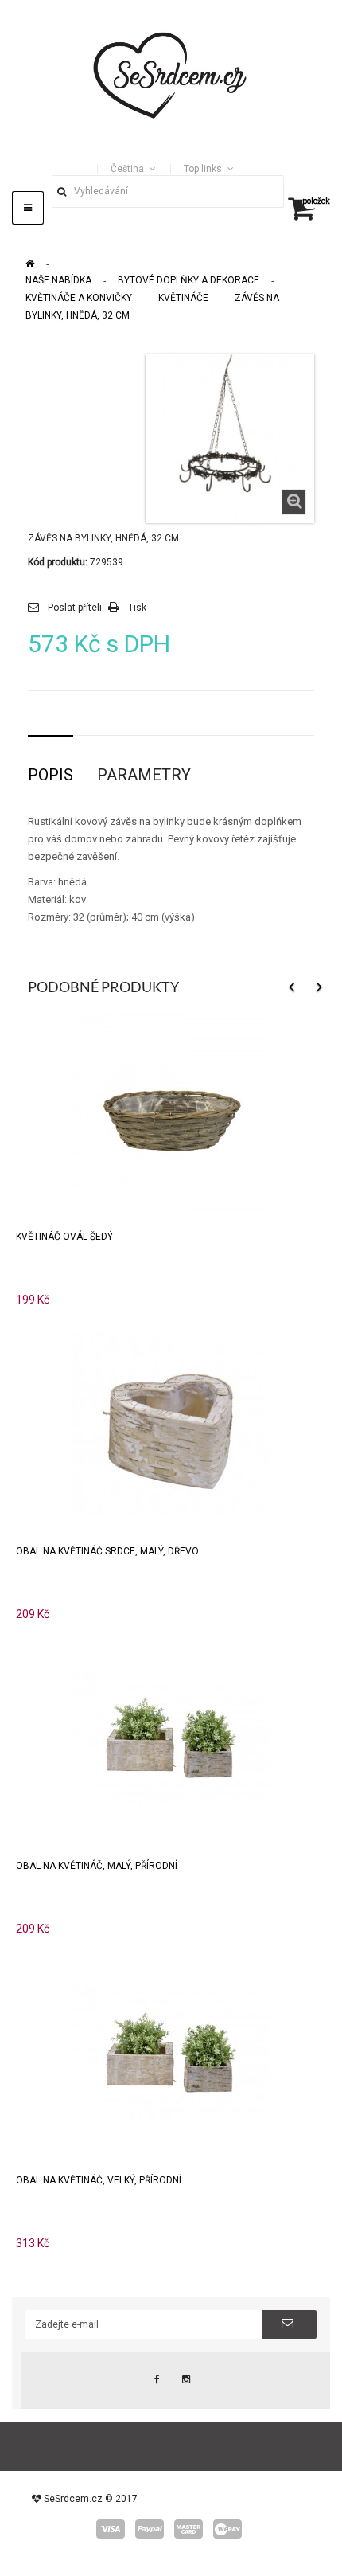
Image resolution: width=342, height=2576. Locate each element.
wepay (227, 2529)
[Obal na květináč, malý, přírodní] (171, 1738)
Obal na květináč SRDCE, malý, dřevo (107, 1551)
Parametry (144, 775)
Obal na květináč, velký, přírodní (99, 2180)
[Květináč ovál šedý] (171, 1109)
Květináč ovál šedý (64, 1237)
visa (111, 2529)
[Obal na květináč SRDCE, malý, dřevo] (171, 1423)
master (188, 2529)
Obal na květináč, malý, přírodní (97, 1866)
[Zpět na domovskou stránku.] (30, 264)
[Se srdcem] (171, 73)
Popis (51, 775)
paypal (150, 2529)
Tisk (137, 608)
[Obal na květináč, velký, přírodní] (171, 2052)
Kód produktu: (58, 562)
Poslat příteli (75, 608)
